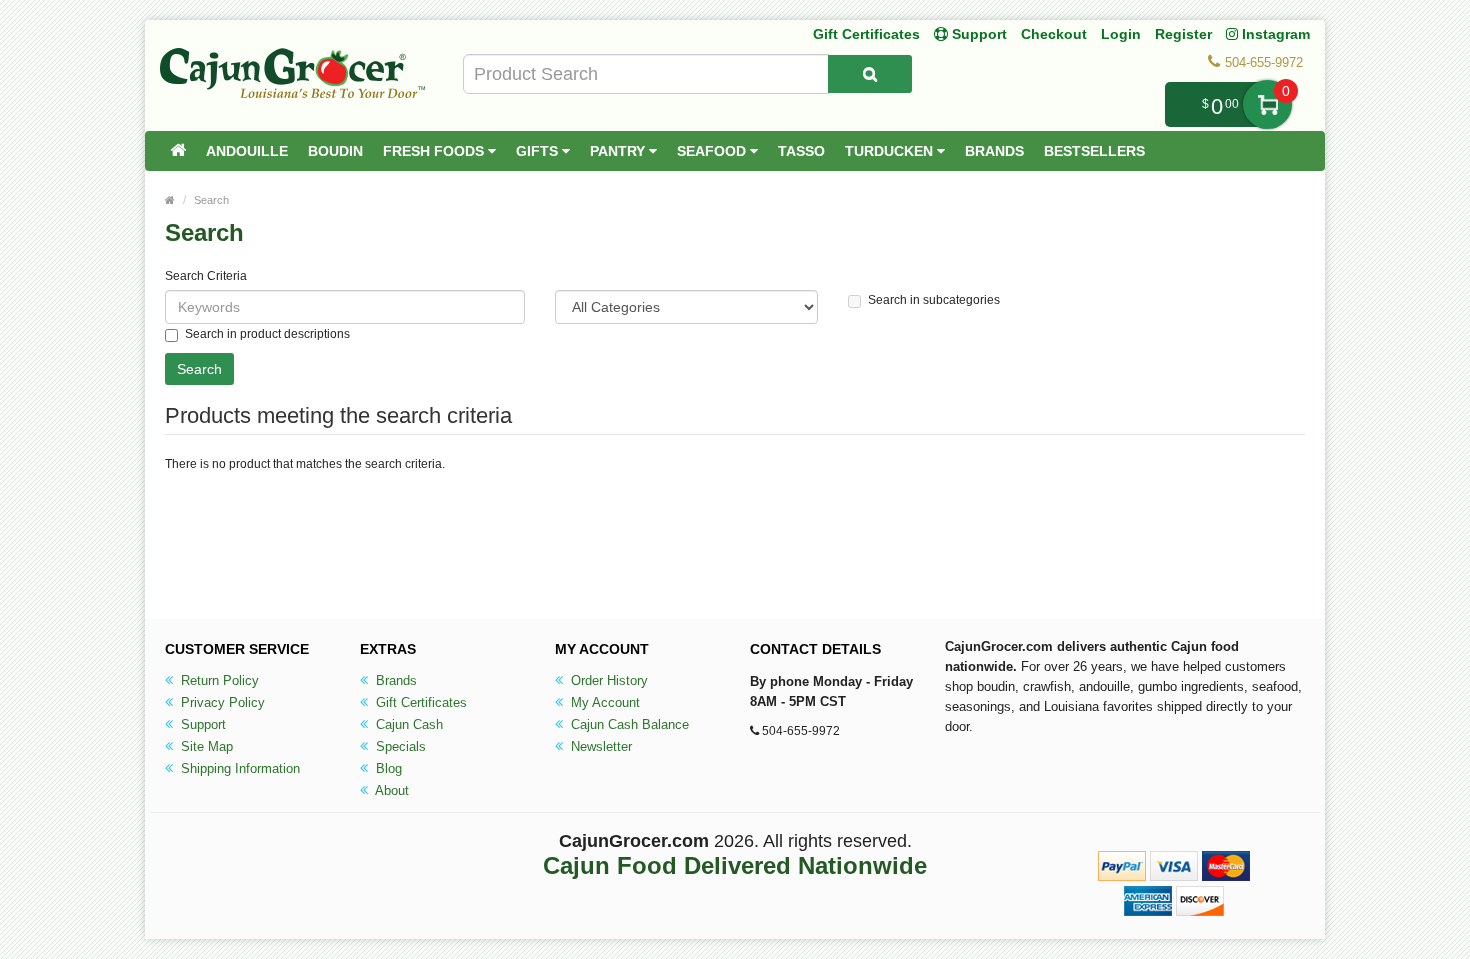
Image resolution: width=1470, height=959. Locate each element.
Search (211, 200)
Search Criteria (206, 276)
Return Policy (218, 680)
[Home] (178, 151)
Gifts (539, 151)
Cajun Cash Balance (628, 724)
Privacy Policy (221, 702)
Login (1121, 34)
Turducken (891, 151)
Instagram (1274, 34)
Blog (387, 768)
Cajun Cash (407, 724)
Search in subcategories (934, 300)
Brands (994, 151)
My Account (603, 702)
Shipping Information (238, 768)
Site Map (205, 746)
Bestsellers (1094, 151)
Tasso (801, 151)
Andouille (247, 151)
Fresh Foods (435, 151)
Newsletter (599, 746)
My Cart (1267, 104)
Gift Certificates (866, 34)
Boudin (335, 151)
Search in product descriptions (267, 334)
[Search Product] (870, 74)
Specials (399, 746)
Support (201, 724)
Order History (607, 680)
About (390, 790)
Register (1183, 34)
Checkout (1054, 34)
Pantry (619, 151)
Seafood (713, 151)
